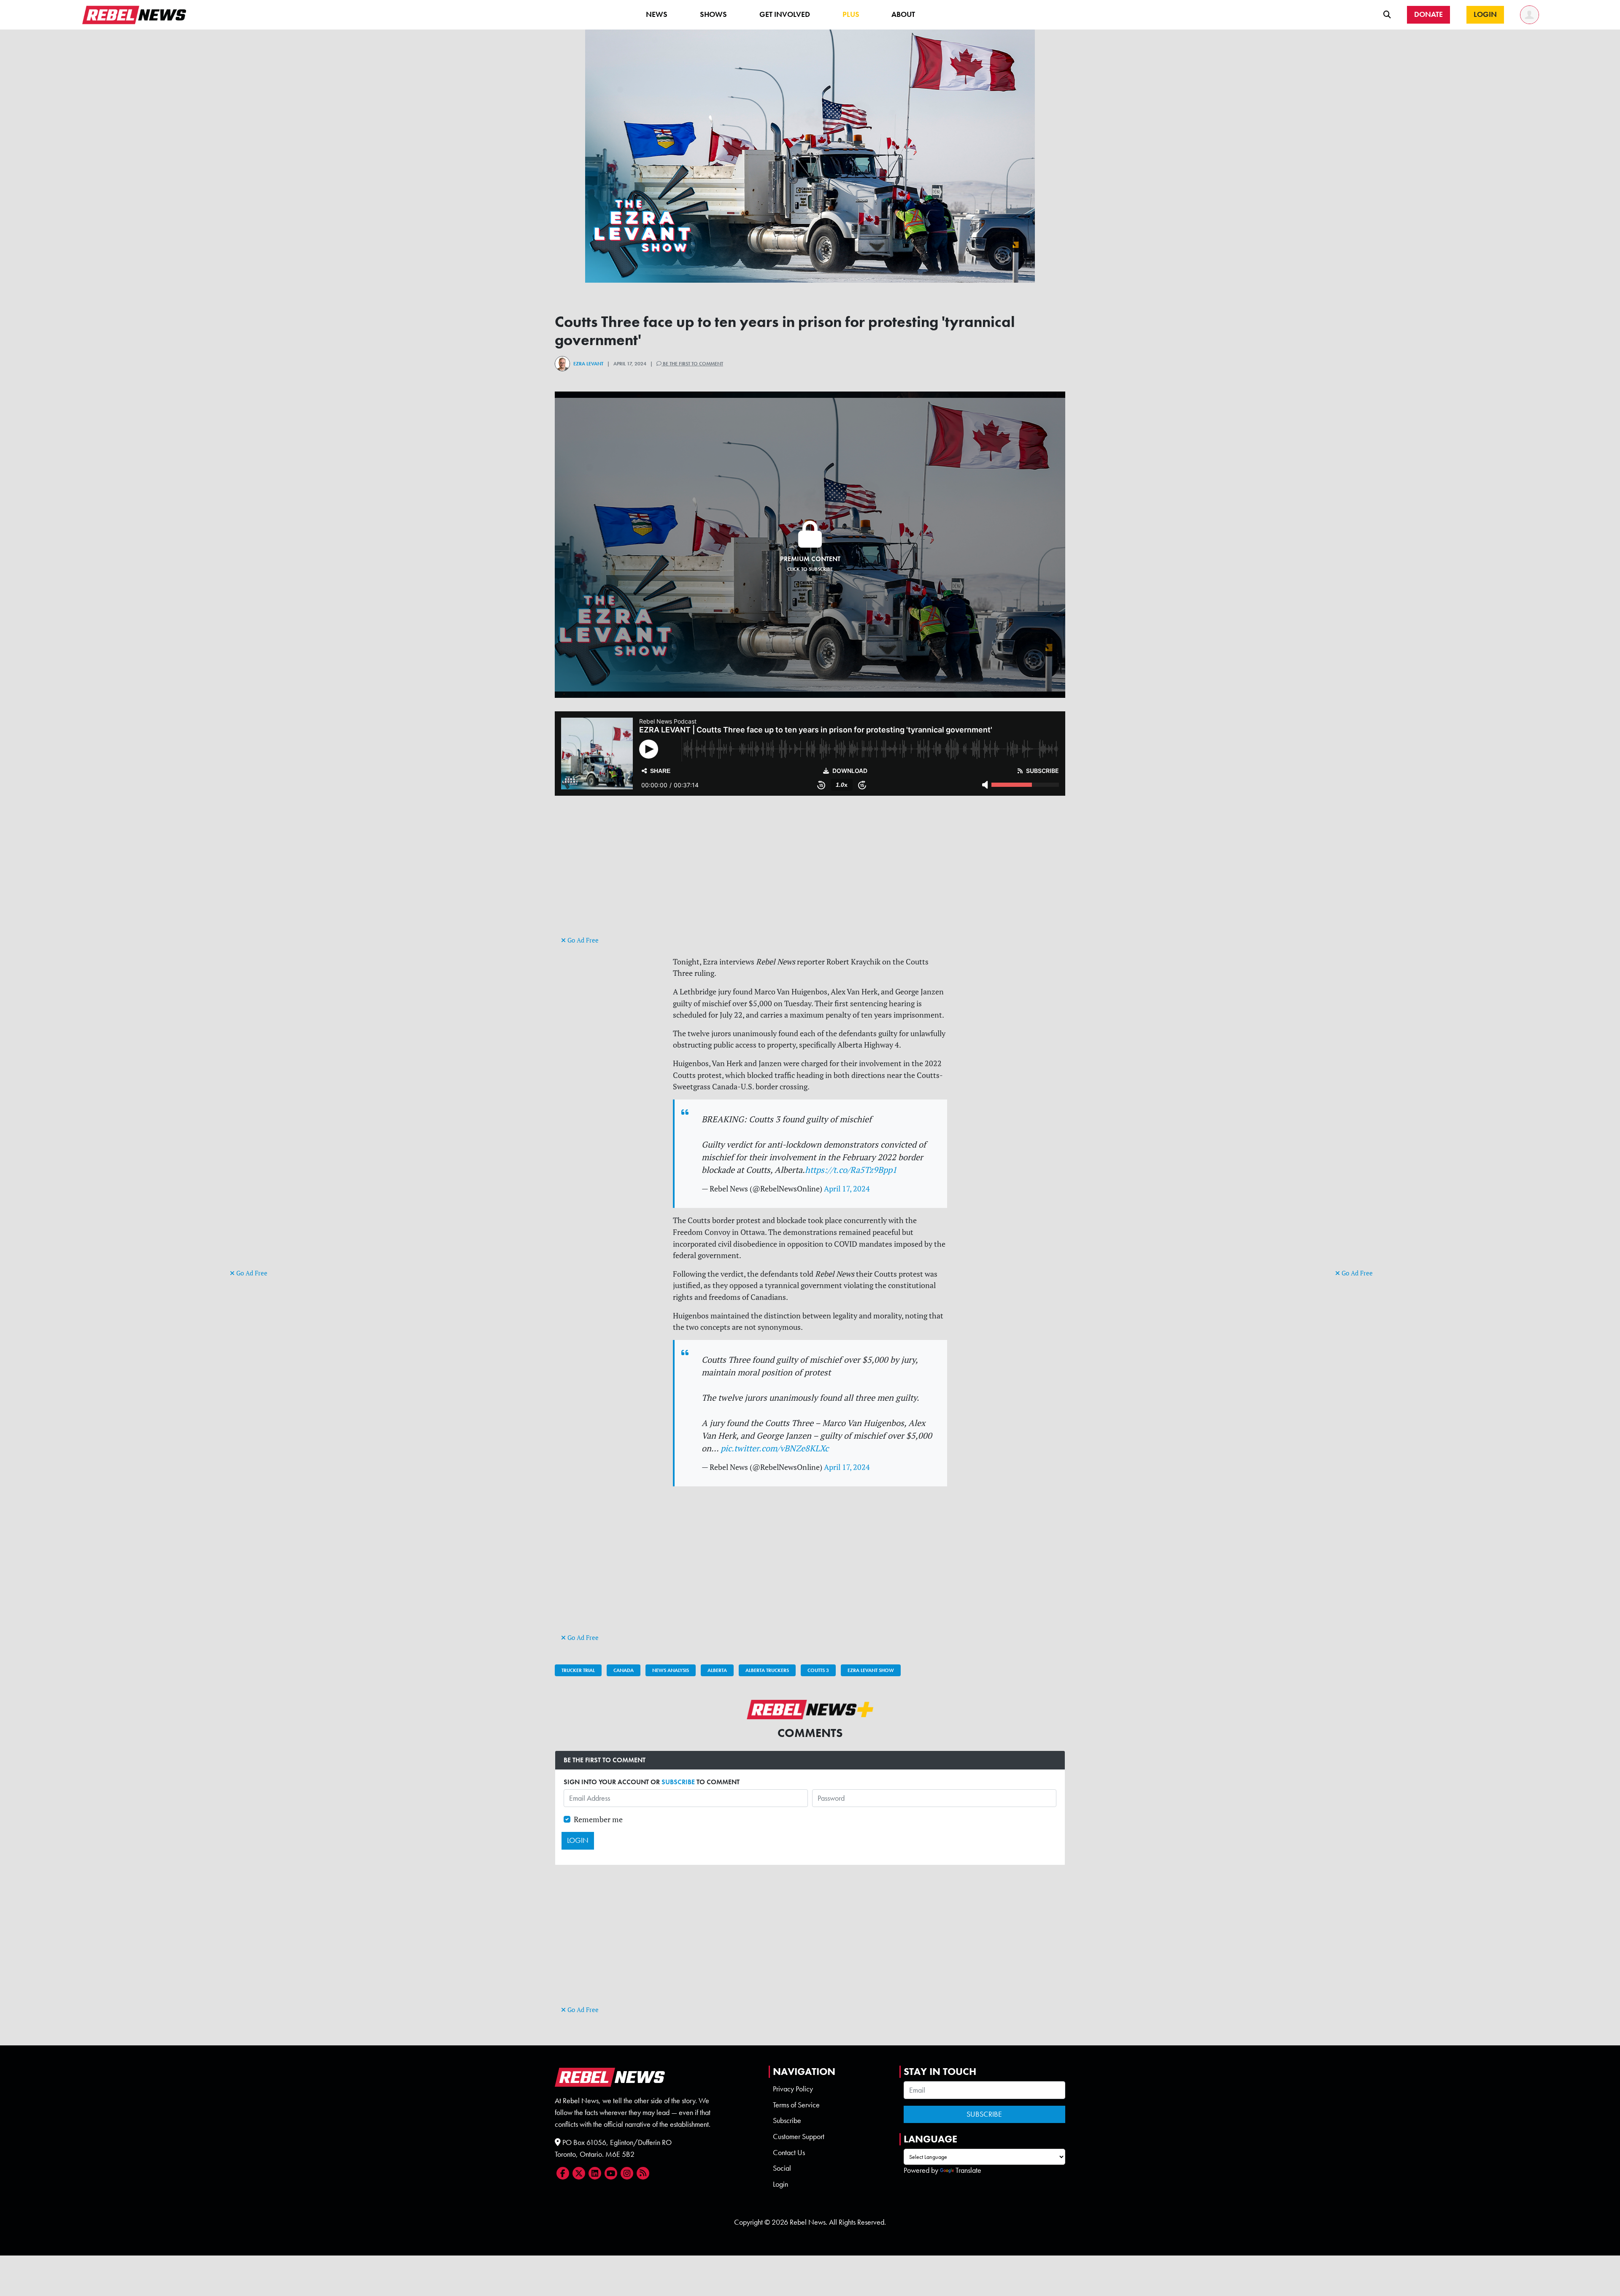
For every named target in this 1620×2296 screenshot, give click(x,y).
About (903, 14)
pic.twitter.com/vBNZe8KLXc (775, 1448)
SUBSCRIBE (678, 1782)
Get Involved (785, 14)
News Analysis (671, 1670)
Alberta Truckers (767, 1670)
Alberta (717, 1670)
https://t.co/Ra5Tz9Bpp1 (851, 1170)
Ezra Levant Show (871, 1670)
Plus (851, 14)
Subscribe (787, 2120)
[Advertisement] (264, 1137)
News (657, 14)
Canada (624, 1670)
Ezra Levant (588, 364)
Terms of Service (796, 2105)
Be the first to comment (692, 364)
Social (782, 2168)
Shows (713, 14)
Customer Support (799, 2137)
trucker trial (578, 1670)
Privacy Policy (793, 2089)
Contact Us (789, 2153)
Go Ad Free (251, 1273)
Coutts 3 (818, 1670)
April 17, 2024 (847, 1189)
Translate (968, 2170)
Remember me (598, 1819)
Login (780, 2184)
